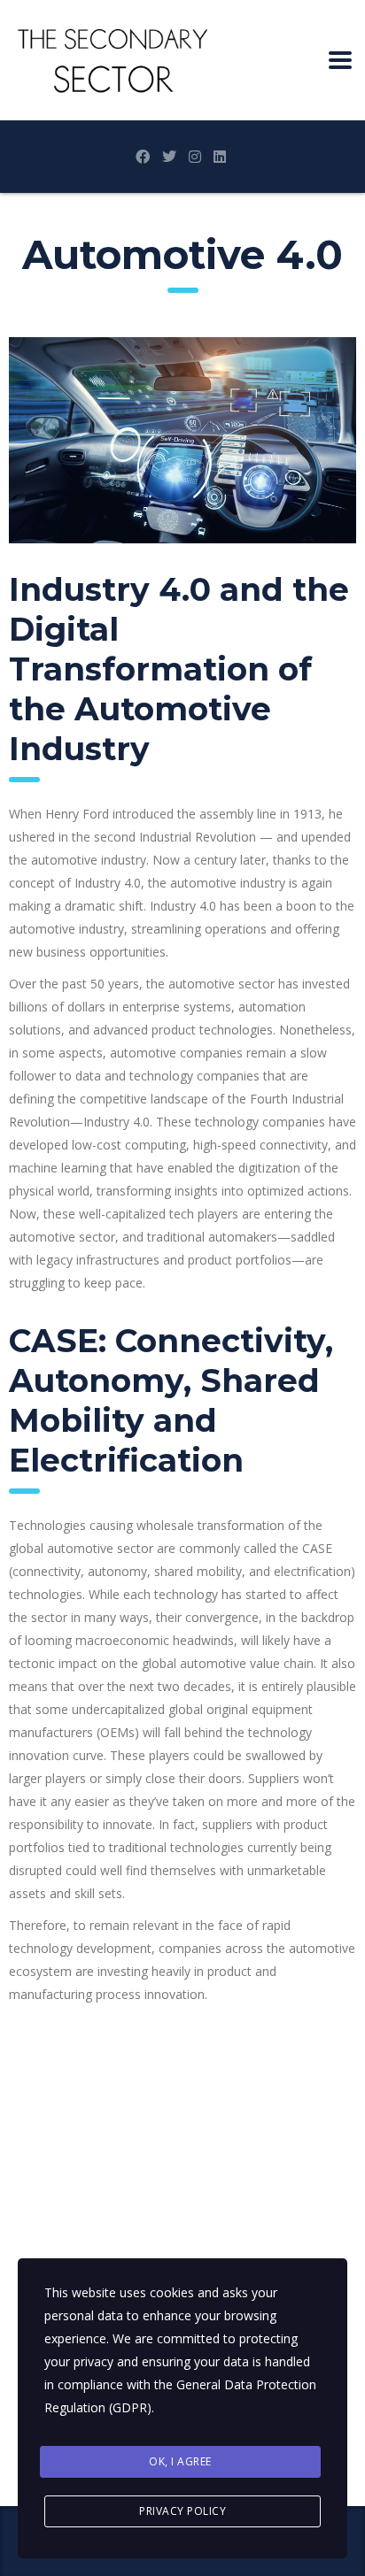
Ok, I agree (180, 2461)
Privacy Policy (182, 2511)
